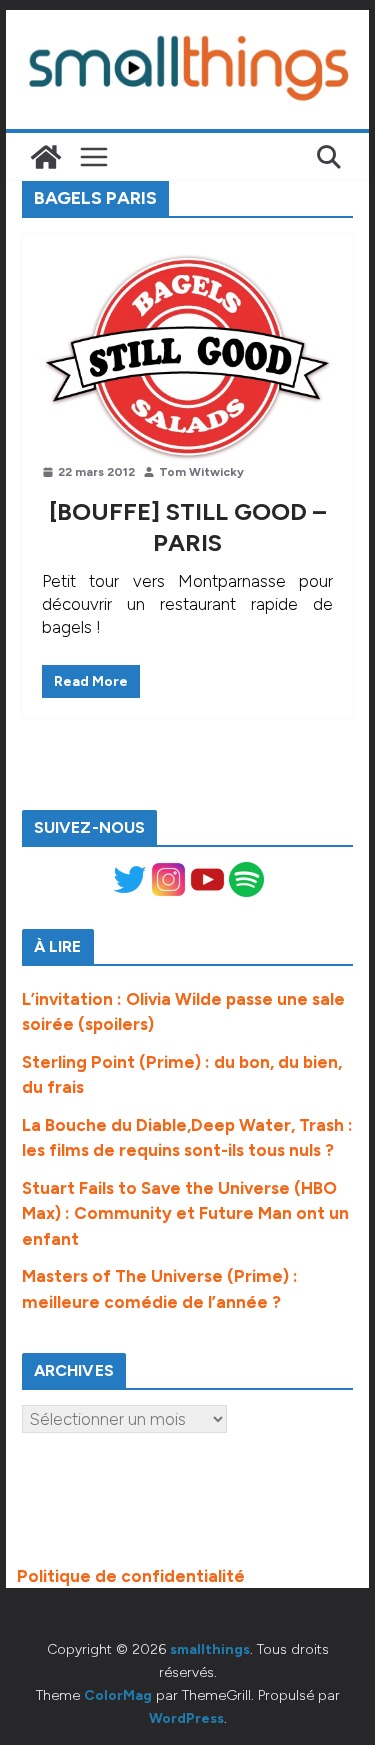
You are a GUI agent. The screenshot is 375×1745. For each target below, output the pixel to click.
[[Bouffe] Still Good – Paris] (188, 357)
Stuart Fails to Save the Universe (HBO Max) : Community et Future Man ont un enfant (185, 1213)
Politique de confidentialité (131, 1576)
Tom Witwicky (201, 472)
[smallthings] (46, 157)
